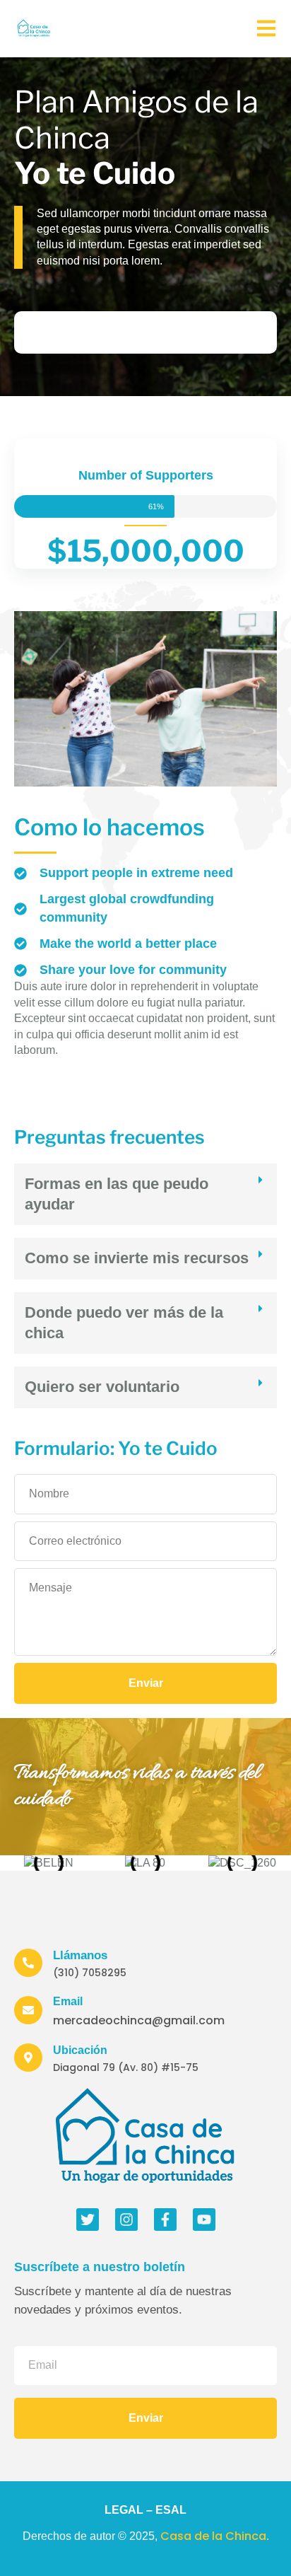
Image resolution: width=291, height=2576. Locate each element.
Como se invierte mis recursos (137, 1258)
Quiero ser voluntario (102, 1387)
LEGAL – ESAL (145, 2510)
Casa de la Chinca (213, 2536)
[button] (145, 1194)
